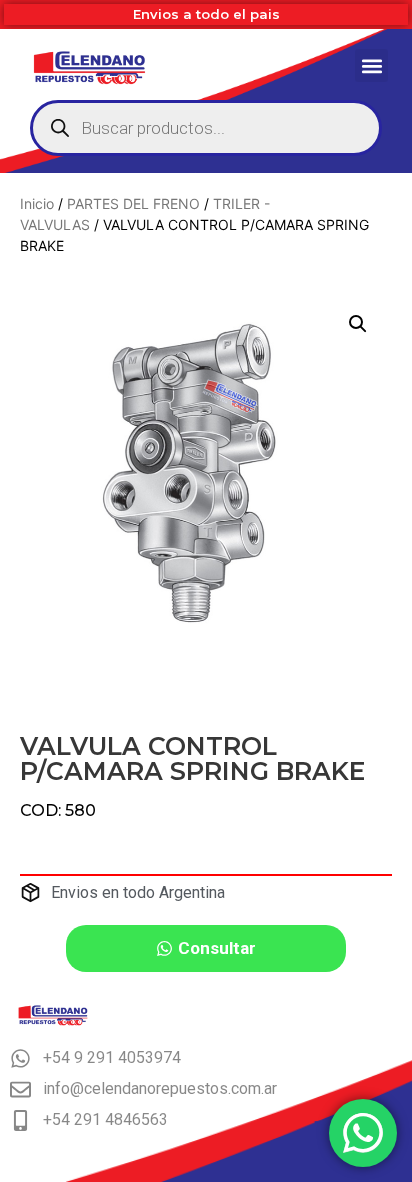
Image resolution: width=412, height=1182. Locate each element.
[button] (371, 65)
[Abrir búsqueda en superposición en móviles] (206, 128)
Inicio (37, 203)
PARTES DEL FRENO (133, 203)
